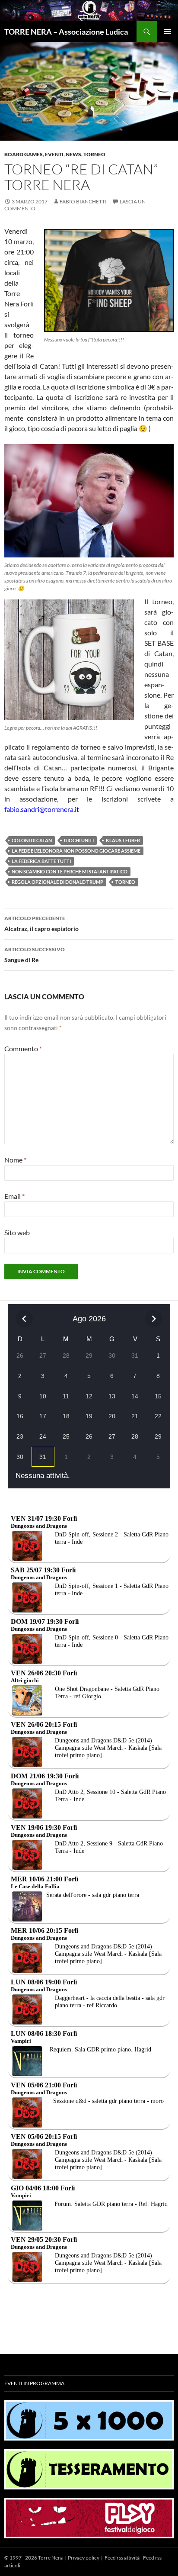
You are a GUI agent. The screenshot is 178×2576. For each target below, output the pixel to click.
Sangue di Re (35, 955)
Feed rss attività (122, 2558)
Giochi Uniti (79, 840)
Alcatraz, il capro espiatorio (41, 924)
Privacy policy (84, 2558)
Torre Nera (50, 2558)
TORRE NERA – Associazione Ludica (66, 32)
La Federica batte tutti (41, 861)
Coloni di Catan (32, 840)
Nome (15, 1160)
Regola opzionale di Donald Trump (57, 882)
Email (14, 1196)
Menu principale (168, 32)
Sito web (17, 1232)
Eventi (54, 154)
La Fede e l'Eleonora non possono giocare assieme (76, 851)
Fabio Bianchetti (83, 201)
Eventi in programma (34, 2383)
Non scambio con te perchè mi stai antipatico (70, 871)
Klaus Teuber (123, 840)
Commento (23, 1048)
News (73, 154)
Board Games (24, 154)
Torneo (94, 154)
